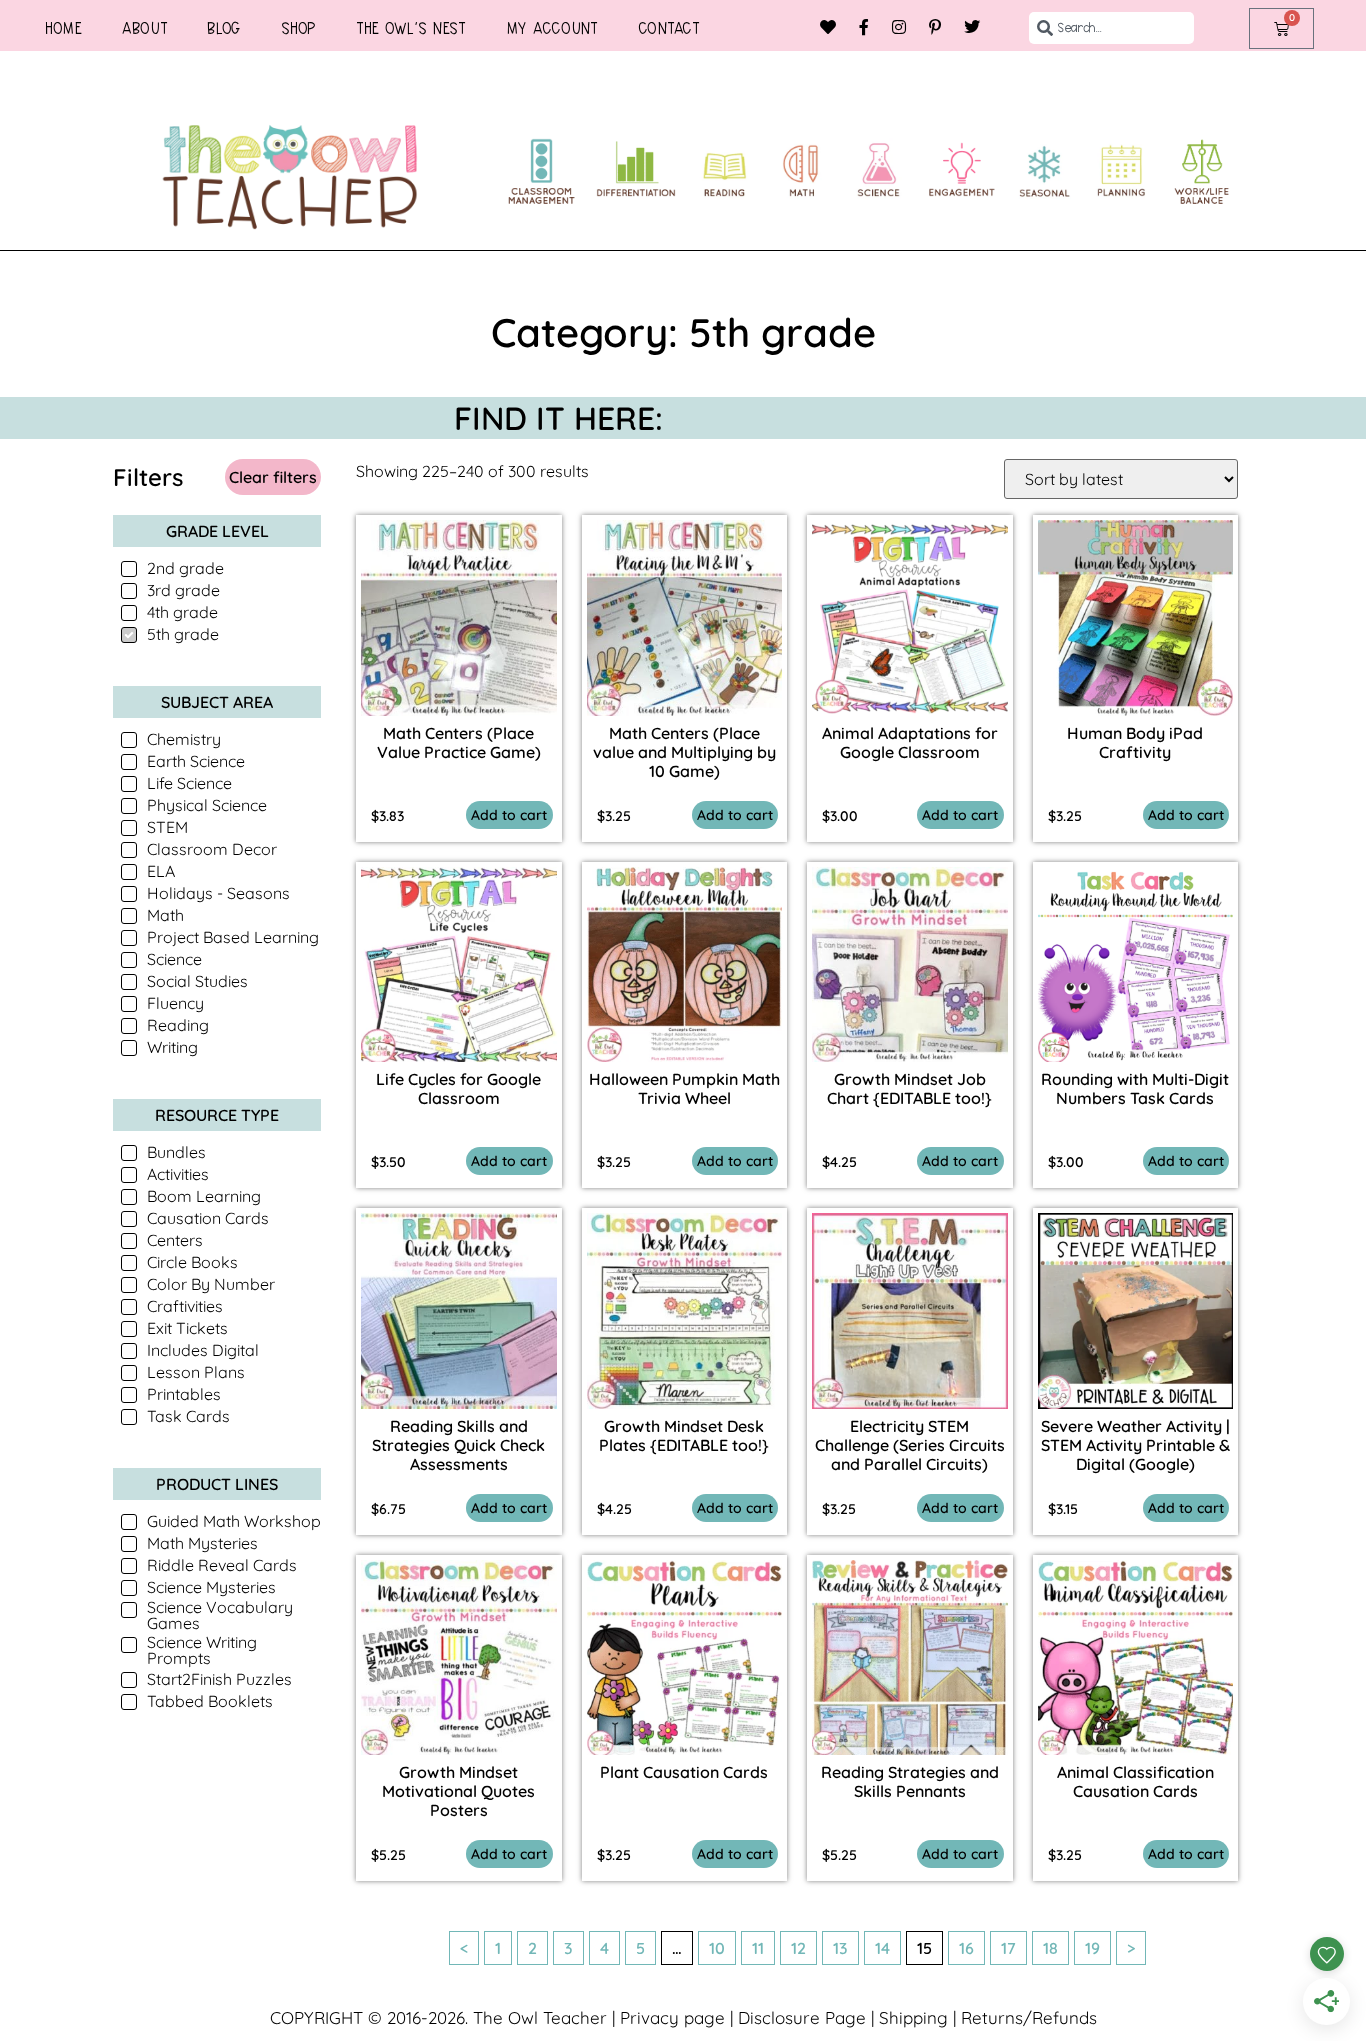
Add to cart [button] (509, 815)
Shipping (913, 2017)
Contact (669, 28)
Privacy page (672, 2017)
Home (63, 28)
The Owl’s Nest (411, 28)
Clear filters (273, 477)
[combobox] (1111, 28)
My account (552, 28)
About (145, 28)
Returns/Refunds (1029, 2017)
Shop (298, 28)
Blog (224, 28)
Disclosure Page (802, 2017)
